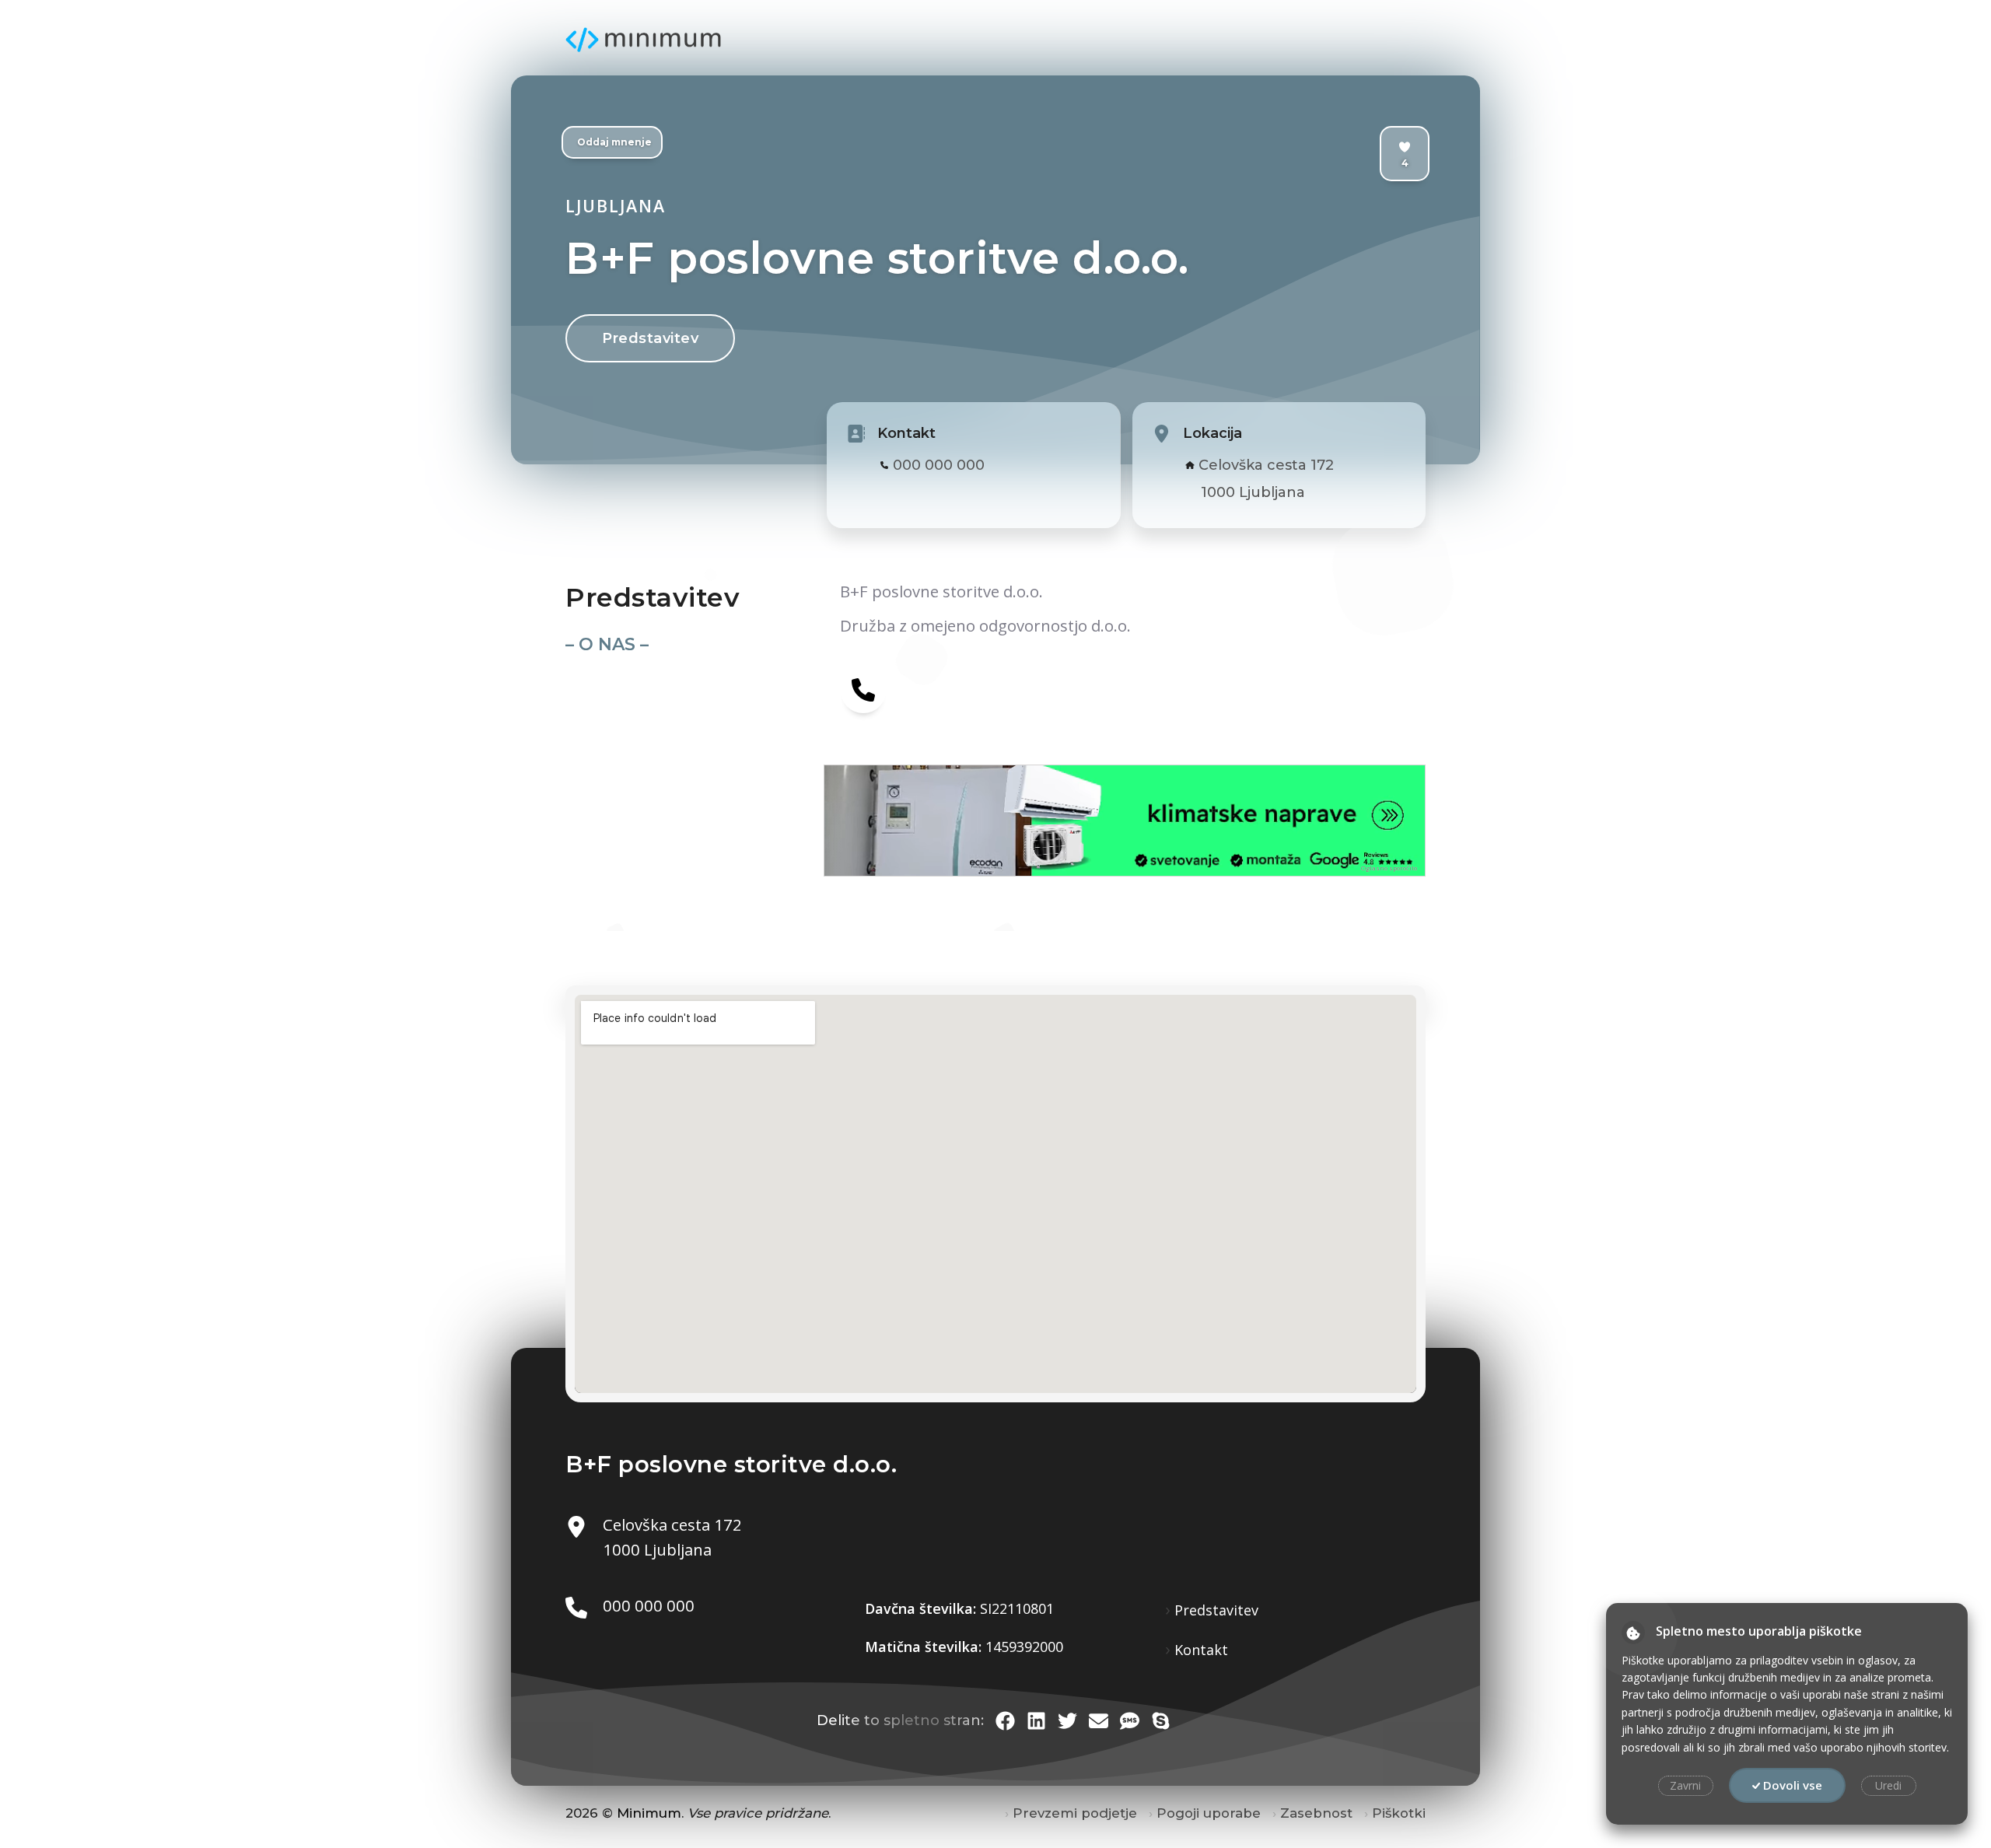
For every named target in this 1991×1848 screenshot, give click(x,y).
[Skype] (1161, 1721)
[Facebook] (1005, 1721)
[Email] (1099, 1721)
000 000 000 (939, 465)
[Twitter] (1067, 1721)
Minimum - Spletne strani (643, 40)
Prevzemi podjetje (1075, 1813)
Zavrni (1685, 1785)
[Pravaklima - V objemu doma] (975, 821)
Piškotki (1399, 1813)
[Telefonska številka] (863, 689)
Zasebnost (1316, 1813)
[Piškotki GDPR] (1633, 1633)
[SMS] (1130, 1721)
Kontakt (1201, 1650)
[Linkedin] (1036, 1721)
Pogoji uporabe (1209, 1813)
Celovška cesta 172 (1266, 465)
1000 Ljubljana (1253, 492)
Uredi (1888, 1785)
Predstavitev (650, 338)
